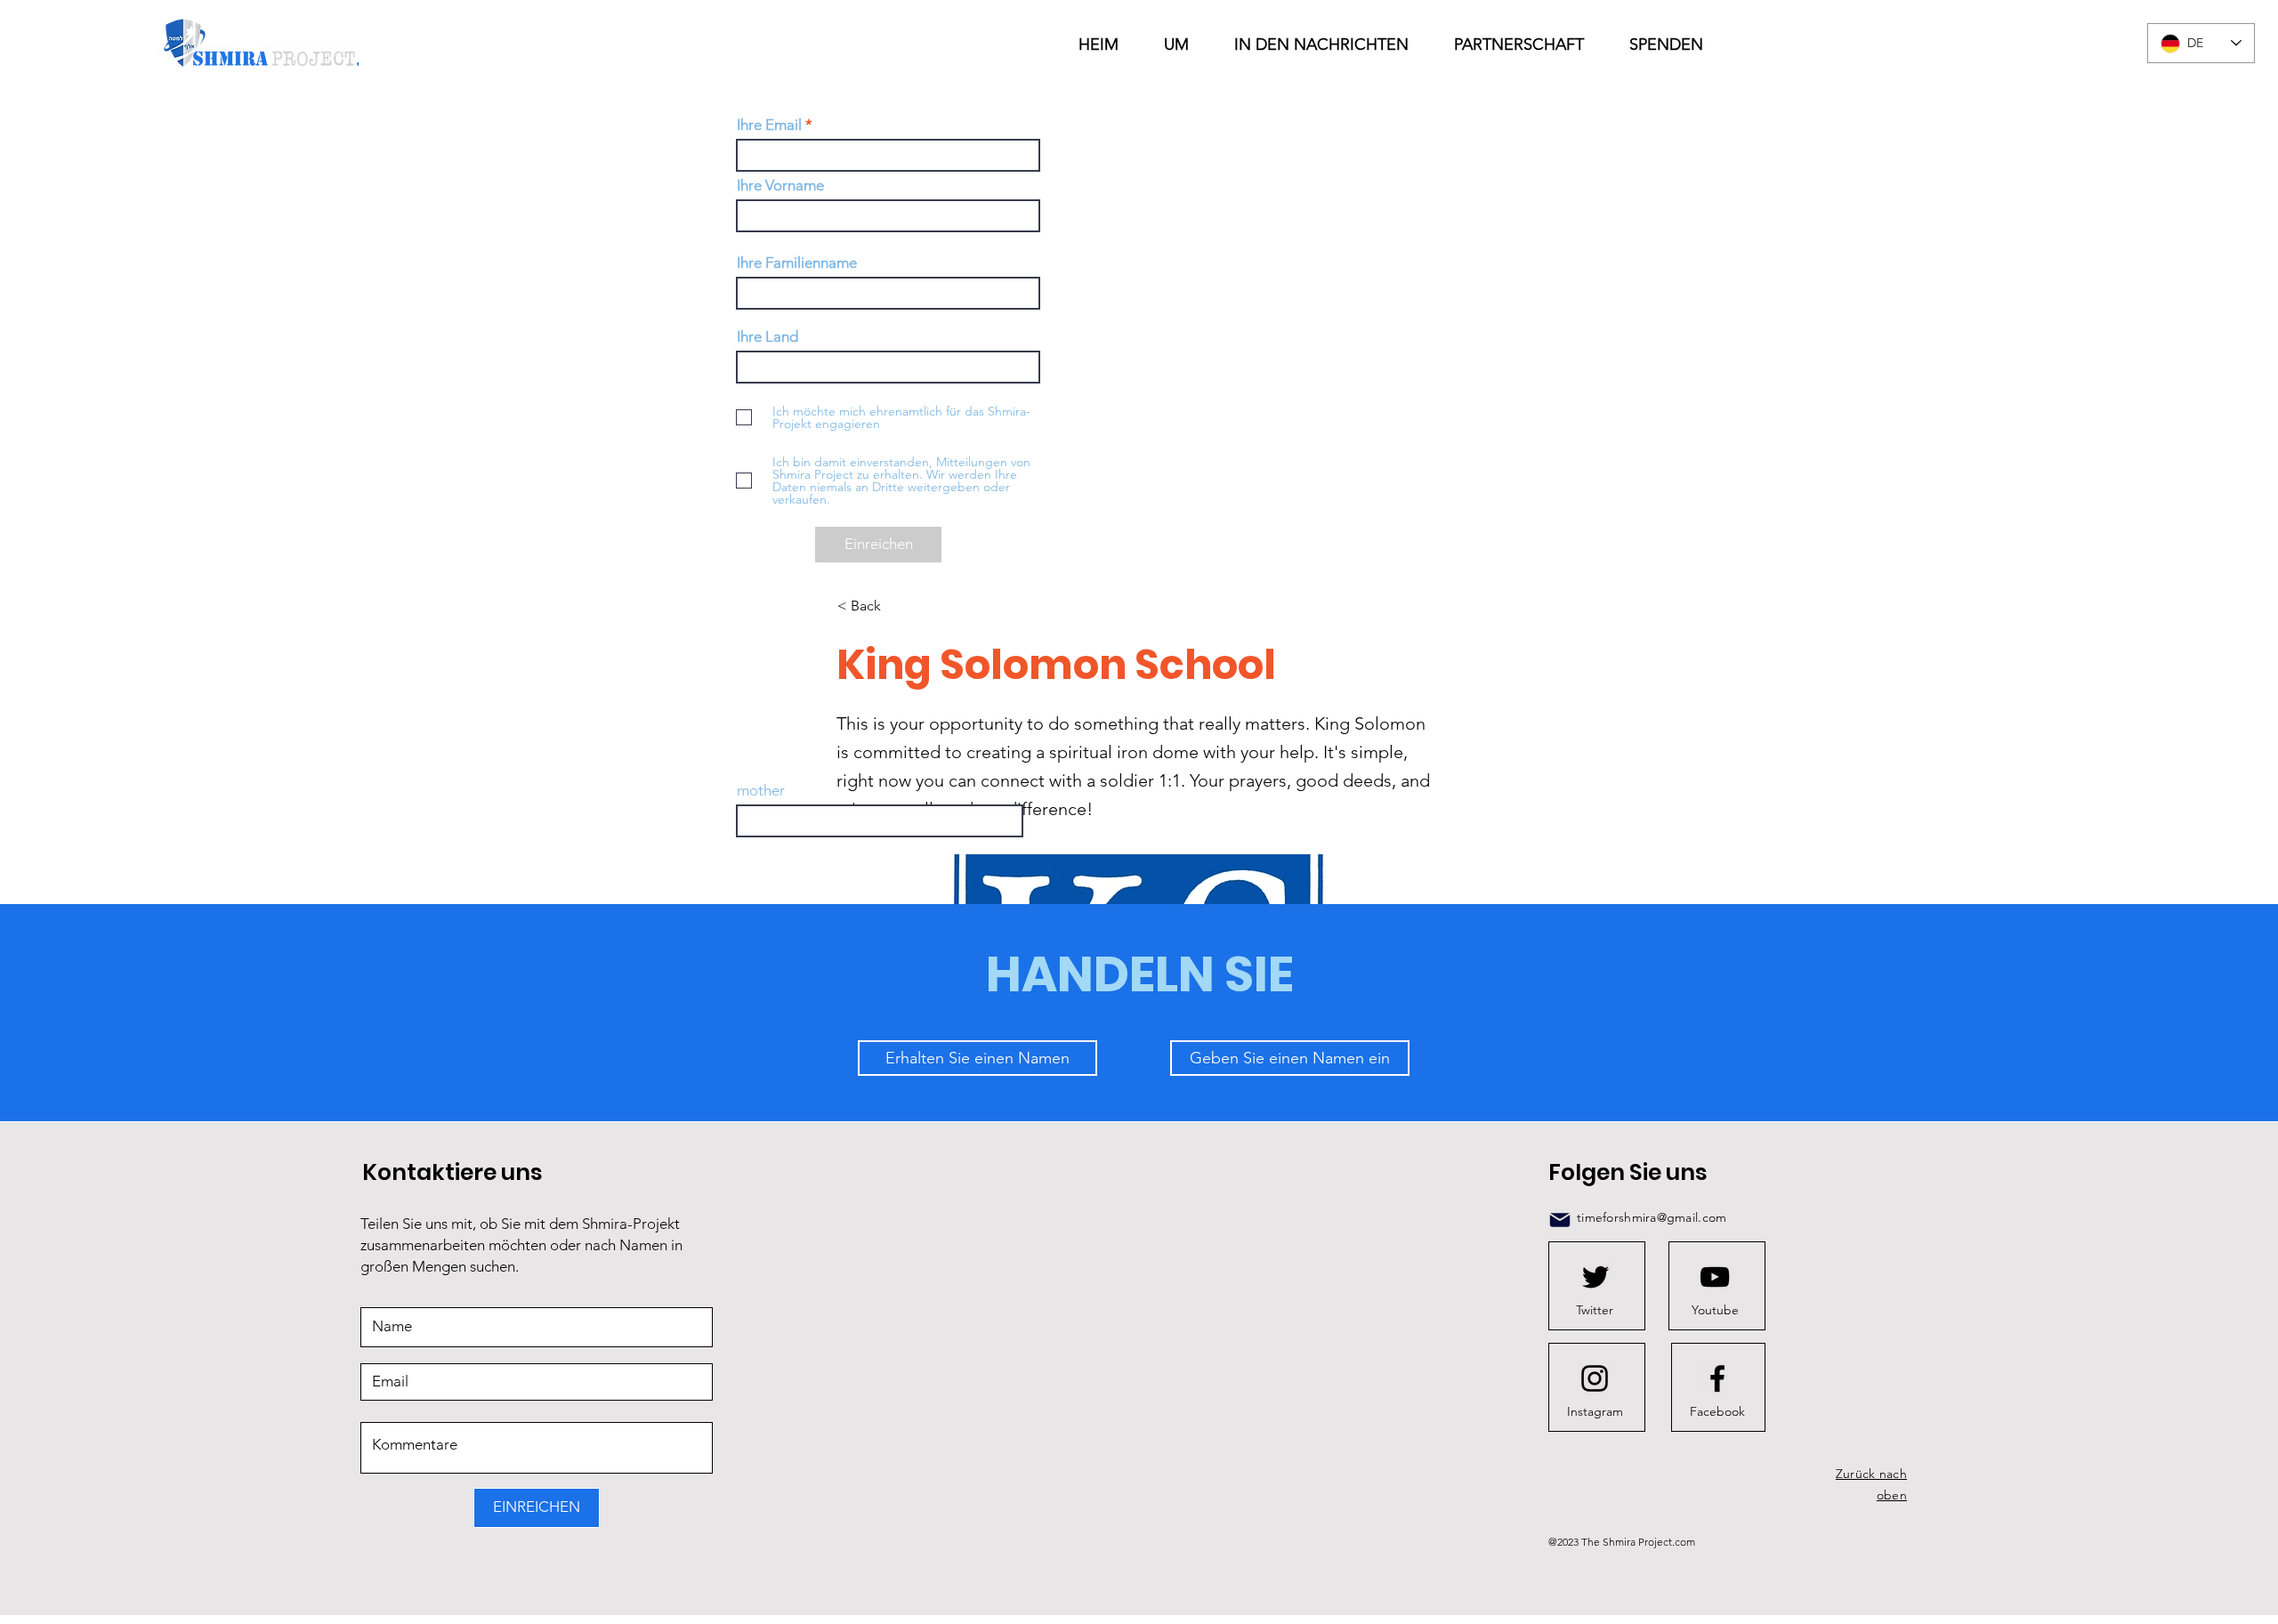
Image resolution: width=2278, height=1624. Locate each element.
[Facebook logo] (1717, 1378)
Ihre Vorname (780, 186)
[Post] (1560, 1220)
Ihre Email (769, 125)
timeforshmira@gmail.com (1652, 1217)
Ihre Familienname (797, 263)
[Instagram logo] (1595, 1378)
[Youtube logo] (1715, 1277)
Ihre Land (767, 337)
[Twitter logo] (1595, 1277)
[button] (1331, 44)
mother (761, 791)
